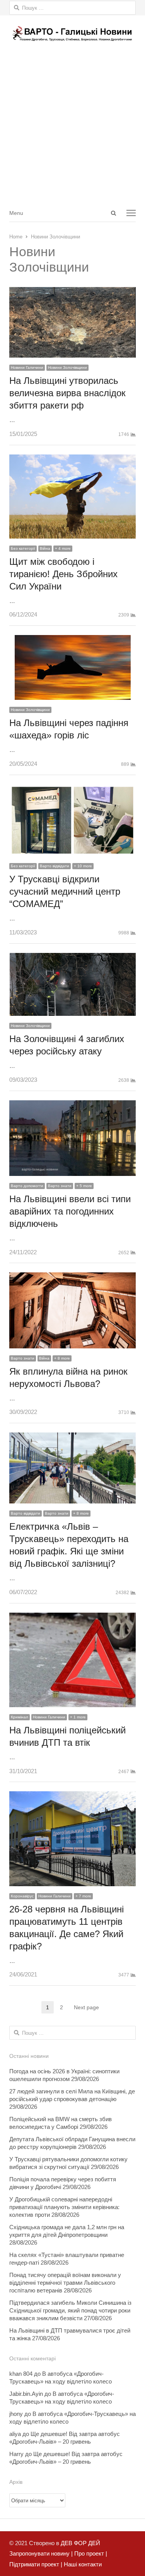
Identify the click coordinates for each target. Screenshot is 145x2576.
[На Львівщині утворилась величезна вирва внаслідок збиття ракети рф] (72, 292)
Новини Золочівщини (67, 367)
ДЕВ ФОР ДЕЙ (80, 2543)
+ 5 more (84, 1186)
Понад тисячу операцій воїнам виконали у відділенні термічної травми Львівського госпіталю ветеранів (65, 2283)
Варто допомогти (27, 1186)
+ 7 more (83, 1896)
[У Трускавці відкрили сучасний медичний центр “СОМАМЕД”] (72, 790)
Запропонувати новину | (41, 2553)
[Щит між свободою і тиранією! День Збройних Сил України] (72, 460)
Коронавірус (22, 1896)
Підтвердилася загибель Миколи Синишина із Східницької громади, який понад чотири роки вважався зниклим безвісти (70, 2310)
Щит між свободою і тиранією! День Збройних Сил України (63, 574)
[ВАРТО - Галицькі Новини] (72, 33)
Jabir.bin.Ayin (26, 2394)
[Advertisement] (72, 128)
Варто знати (60, 1186)
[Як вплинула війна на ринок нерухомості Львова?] (72, 1278)
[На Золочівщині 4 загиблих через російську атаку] (72, 958)
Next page (86, 2007)
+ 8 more (62, 1358)
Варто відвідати (55, 866)
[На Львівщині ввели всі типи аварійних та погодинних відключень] (72, 1106)
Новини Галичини (27, 367)
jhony (16, 2414)
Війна (45, 548)
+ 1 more (78, 1717)
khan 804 (21, 2374)
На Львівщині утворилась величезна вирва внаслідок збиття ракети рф (67, 393)
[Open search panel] (113, 213)
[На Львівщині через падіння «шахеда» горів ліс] (73, 640)
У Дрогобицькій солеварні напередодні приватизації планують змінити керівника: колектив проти (64, 2207)
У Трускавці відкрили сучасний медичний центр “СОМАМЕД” (65, 891)
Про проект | (90, 2553)
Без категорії (23, 548)
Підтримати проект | (36, 2564)
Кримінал (20, 1717)
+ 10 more (83, 866)
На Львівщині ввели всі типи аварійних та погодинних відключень (70, 1211)
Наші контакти (82, 2564)
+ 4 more (63, 548)
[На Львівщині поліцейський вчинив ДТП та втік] (72, 1618)
